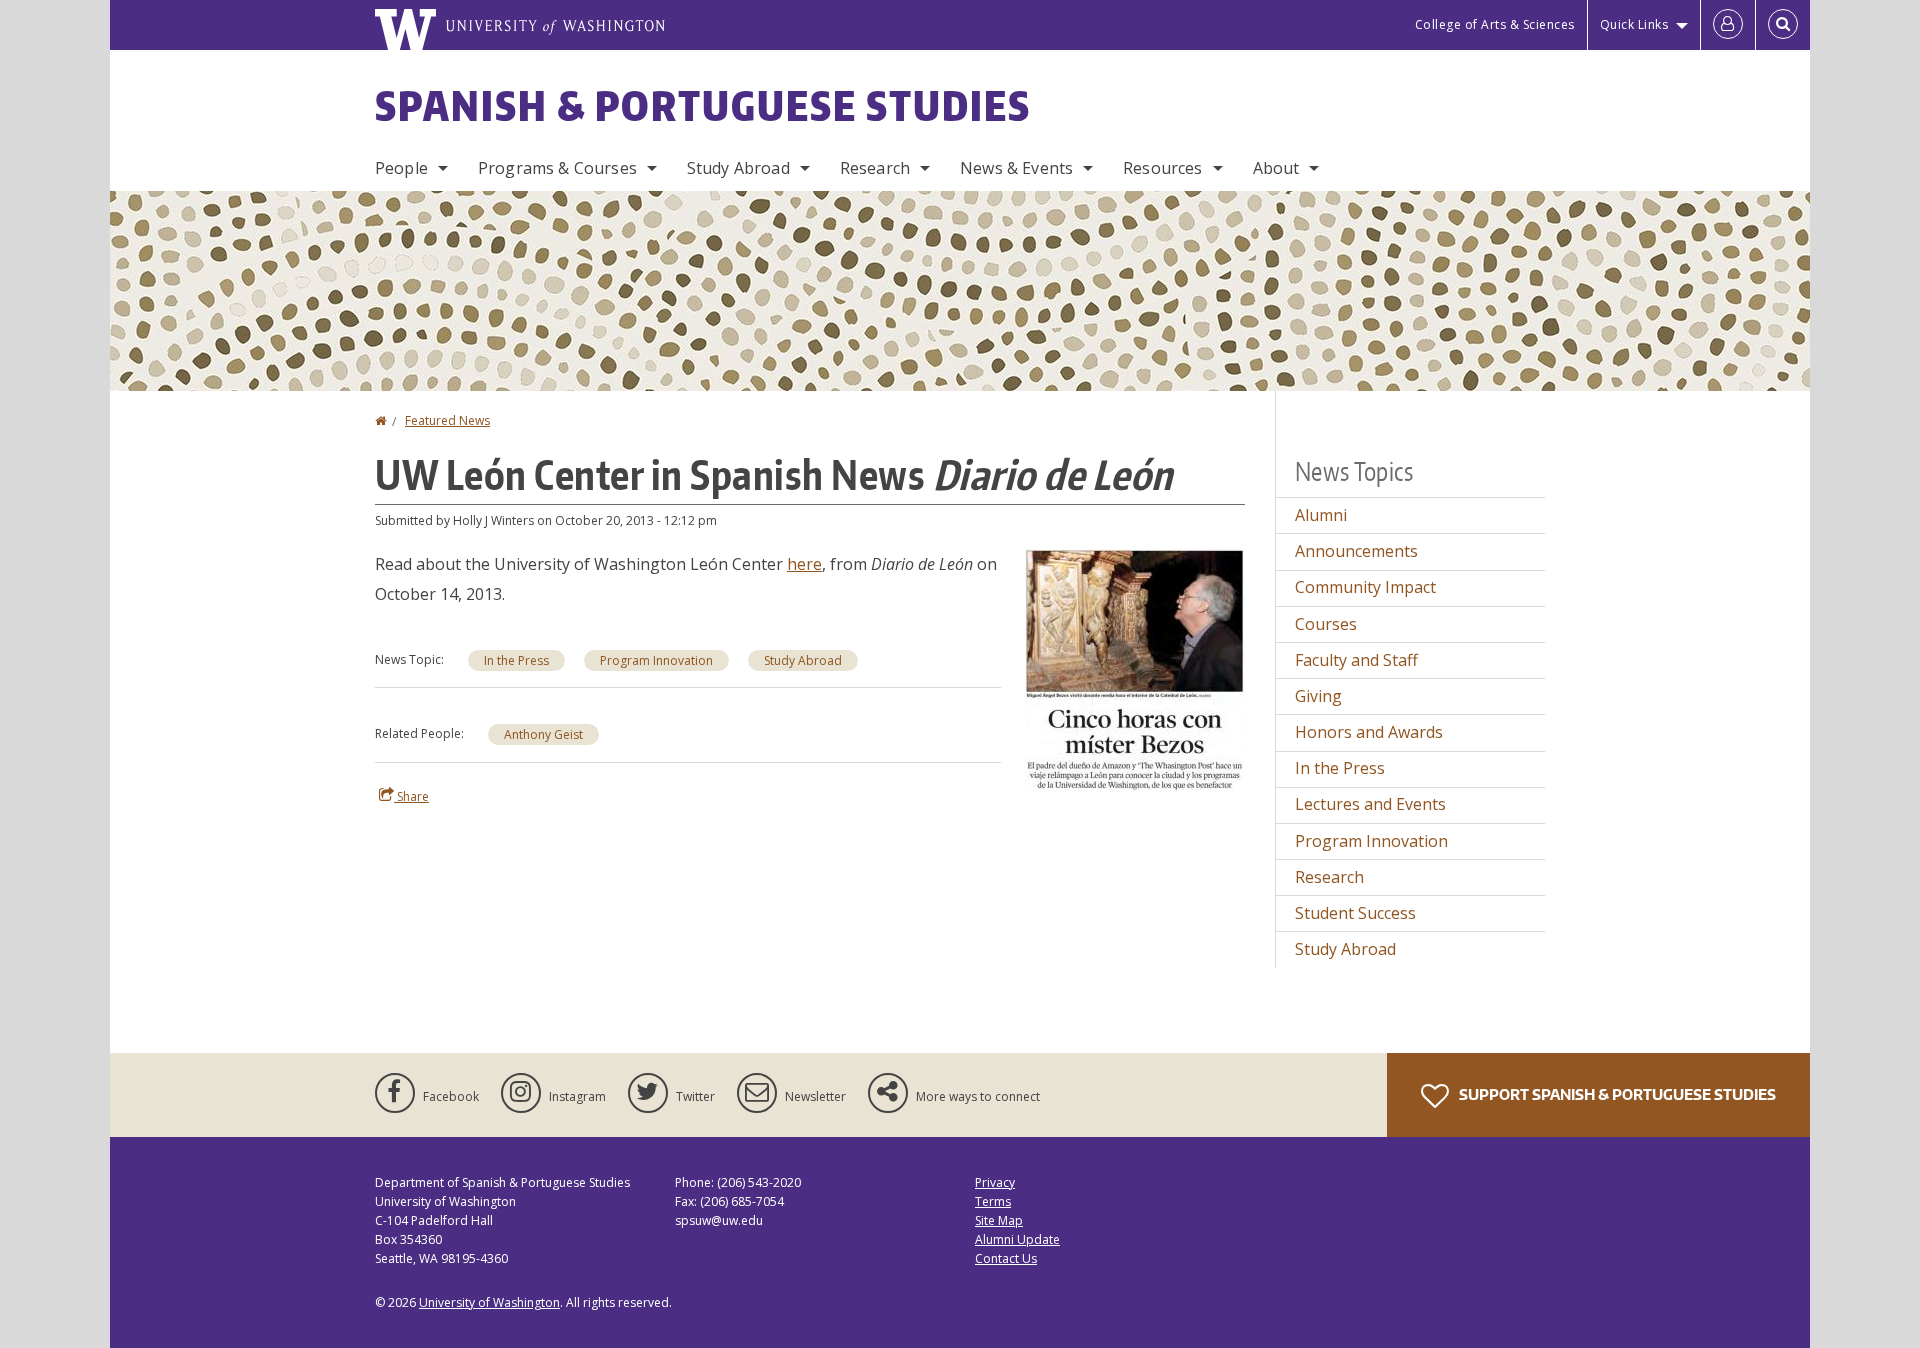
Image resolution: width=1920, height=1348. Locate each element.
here (804, 564)
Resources (1162, 168)
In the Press (516, 660)
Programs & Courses (557, 168)
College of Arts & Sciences (1495, 24)
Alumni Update (1017, 1239)
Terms (993, 1201)
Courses (1326, 624)
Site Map (999, 1220)
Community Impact (1365, 587)
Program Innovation (656, 660)
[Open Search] (1783, 25)
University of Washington (489, 1302)
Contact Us (1006, 1258)
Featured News (447, 420)
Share (411, 796)
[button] (1135, 669)
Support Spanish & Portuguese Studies (1616, 1094)
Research (875, 168)
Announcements (1356, 551)
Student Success (1355, 913)
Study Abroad (738, 168)
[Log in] (1728, 25)
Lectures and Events (1370, 804)
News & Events (1016, 168)
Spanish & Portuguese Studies (703, 106)
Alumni (1321, 515)
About (1276, 168)
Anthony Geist (543, 734)
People (401, 168)
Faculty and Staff (1356, 660)
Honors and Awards (1369, 732)
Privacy (995, 1182)
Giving (1318, 696)
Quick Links (1634, 24)
